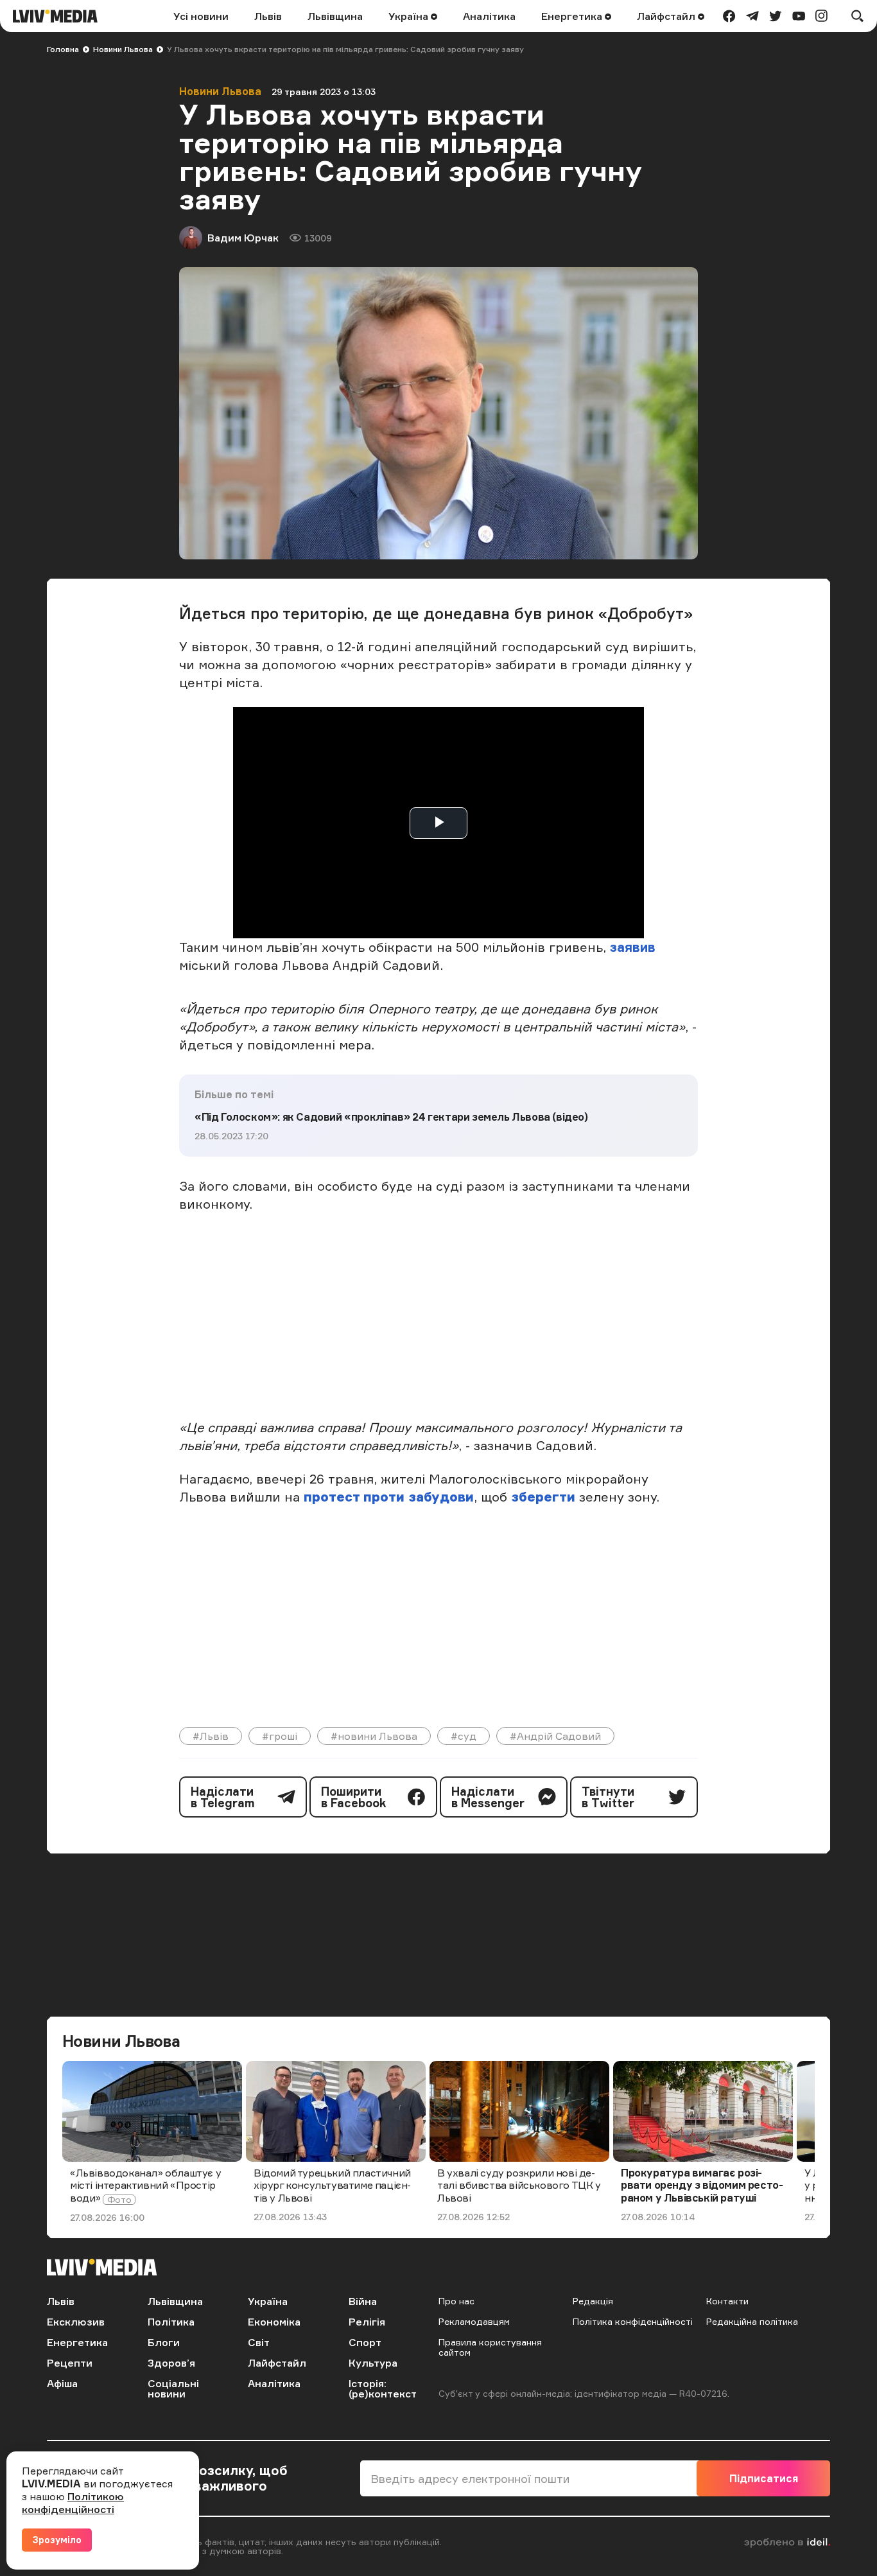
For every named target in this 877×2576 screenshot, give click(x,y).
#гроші (280, 1736)
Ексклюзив (76, 2322)
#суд (464, 1736)
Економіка (274, 2322)
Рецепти (70, 2363)
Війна (363, 2301)
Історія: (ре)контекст (383, 2388)
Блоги (164, 2342)
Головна (63, 49)
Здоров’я (171, 2363)
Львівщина (335, 16)
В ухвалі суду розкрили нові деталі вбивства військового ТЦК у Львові (519, 2185)
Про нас (456, 2301)
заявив (633, 947)
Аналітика (489, 16)
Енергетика (573, 16)
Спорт (365, 2342)
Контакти (727, 2301)
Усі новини (201, 16)
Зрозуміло (57, 2540)
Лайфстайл (667, 16)
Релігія (367, 2322)
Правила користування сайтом (490, 2347)
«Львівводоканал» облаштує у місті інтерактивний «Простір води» (145, 2185)
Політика (171, 2322)
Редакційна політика (752, 2321)
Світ (259, 2342)
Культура (373, 2363)
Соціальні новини (173, 2388)
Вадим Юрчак (243, 238)
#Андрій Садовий (555, 1736)
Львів (268, 16)
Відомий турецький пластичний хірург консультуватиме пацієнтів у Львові (332, 2185)
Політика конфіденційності (633, 2321)
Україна (410, 16)
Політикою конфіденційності (73, 2503)
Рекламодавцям (474, 2321)
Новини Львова (123, 49)
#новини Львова (374, 1736)
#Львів (211, 1736)
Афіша (62, 2383)
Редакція (593, 2301)
